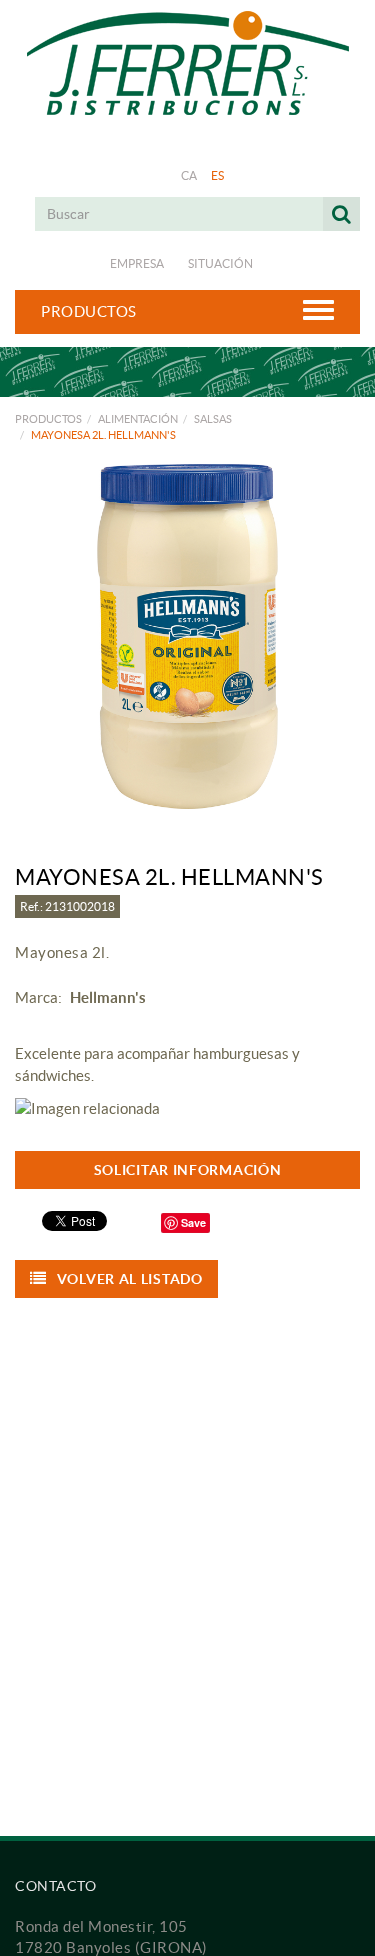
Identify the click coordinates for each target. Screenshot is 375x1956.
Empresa (137, 263)
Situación (220, 263)
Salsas (213, 419)
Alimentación (138, 419)
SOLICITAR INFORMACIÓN (188, 1170)
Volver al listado (130, 1279)
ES (218, 175)
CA (189, 175)
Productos (48, 419)
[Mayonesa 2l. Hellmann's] (187, 636)
